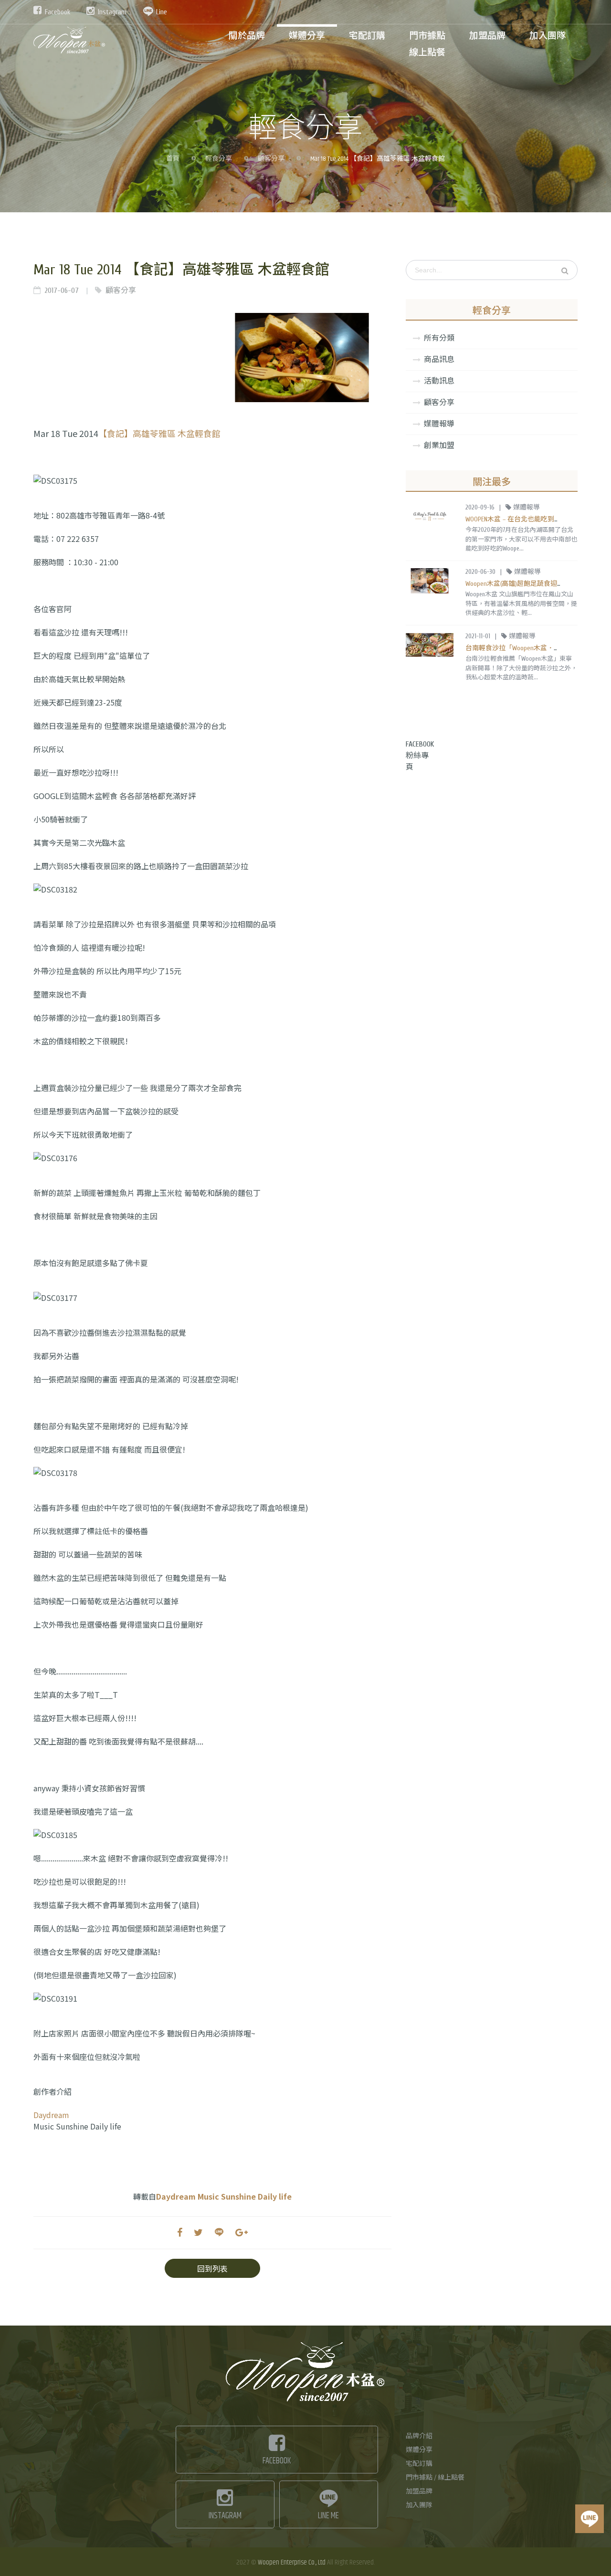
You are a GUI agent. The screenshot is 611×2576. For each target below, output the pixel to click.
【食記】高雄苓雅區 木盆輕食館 (159, 433)
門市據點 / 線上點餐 (435, 2478)
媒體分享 (419, 2450)
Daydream (51, 2115)
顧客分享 (271, 159)
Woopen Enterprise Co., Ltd (292, 2562)
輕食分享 (219, 159)
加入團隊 (419, 2505)
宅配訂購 (419, 2464)
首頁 (173, 159)
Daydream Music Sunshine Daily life (224, 2196)
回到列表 (212, 2268)
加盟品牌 (419, 2492)
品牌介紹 (419, 2436)
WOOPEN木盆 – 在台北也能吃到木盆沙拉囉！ (530, 519)
